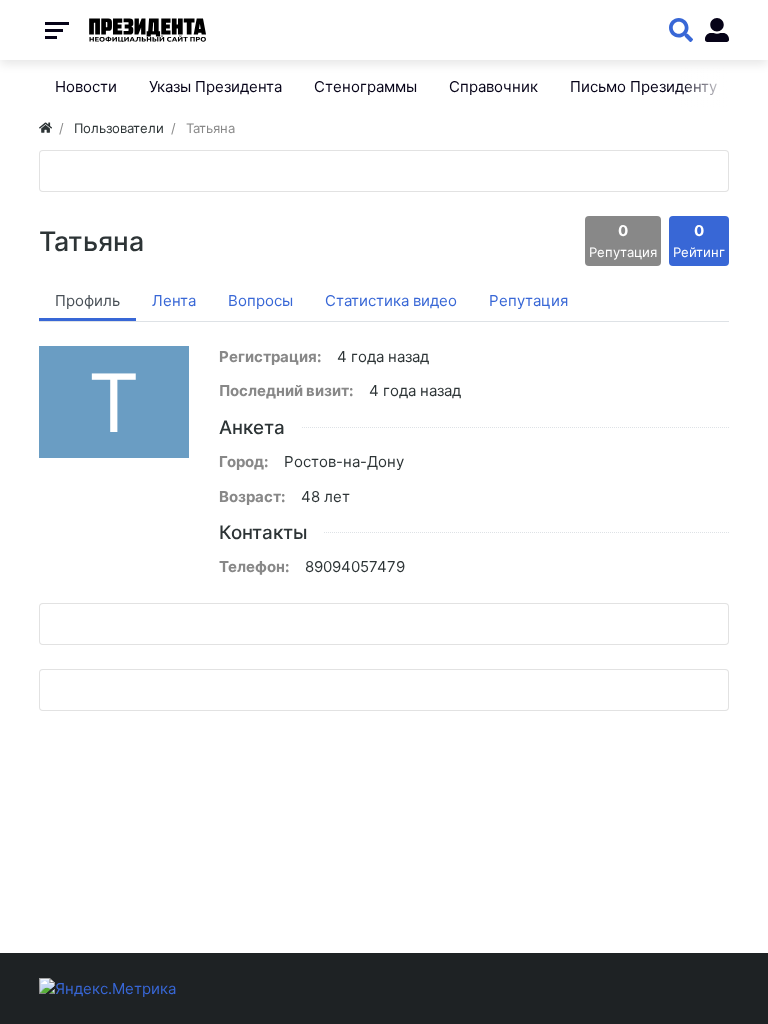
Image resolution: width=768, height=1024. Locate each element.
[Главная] (45, 128)
